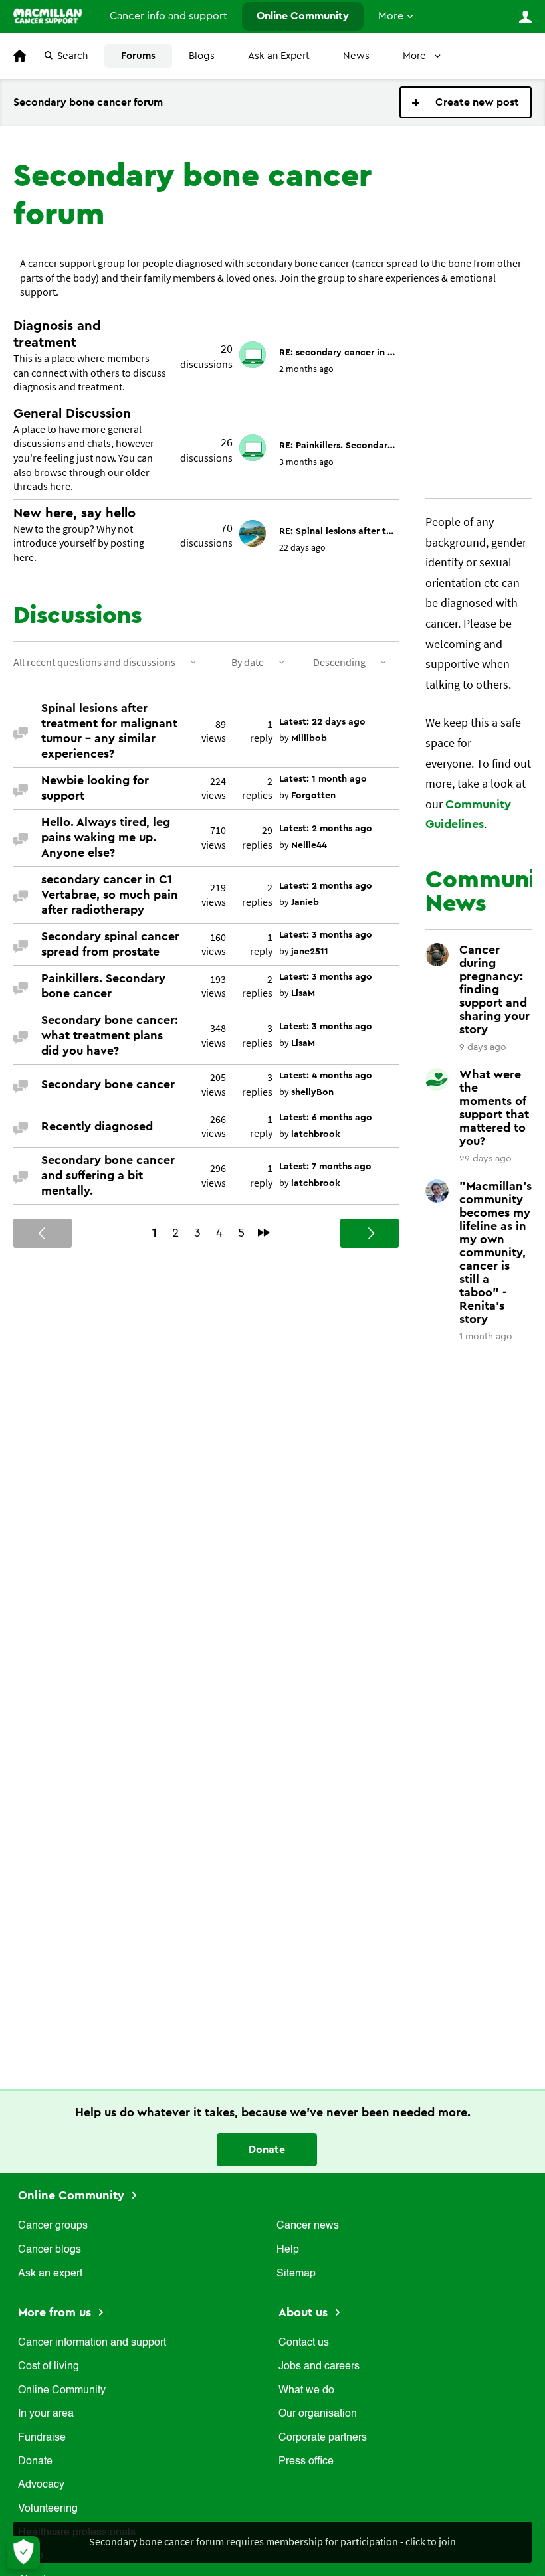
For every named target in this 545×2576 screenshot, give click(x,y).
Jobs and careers (319, 2367)
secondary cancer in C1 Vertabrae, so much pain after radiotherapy (110, 895)
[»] (264, 1233)
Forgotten (313, 796)
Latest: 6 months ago (326, 1118)
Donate (267, 2150)
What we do (306, 2391)
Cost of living (49, 2367)
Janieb (305, 902)
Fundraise (42, 2438)
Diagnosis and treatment (57, 334)
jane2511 (310, 952)
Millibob (309, 738)
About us (305, 2312)
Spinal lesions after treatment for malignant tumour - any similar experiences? (109, 731)
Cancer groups (53, 2226)
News (356, 56)
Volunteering (48, 2509)
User (525, 17)
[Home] (48, 16)
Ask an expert (50, 2274)
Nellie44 (309, 845)
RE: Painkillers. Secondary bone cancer (337, 446)
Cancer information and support (92, 2343)
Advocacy (41, 2485)
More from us (56, 2312)
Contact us (304, 2343)
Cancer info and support (168, 16)
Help (288, 2250)
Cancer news (308, 2226)
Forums (138, 56)
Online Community (303, 16)
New (466, 102)
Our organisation (318, 2414)
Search (72, 56)
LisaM (303, 993)
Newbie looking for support (95, 788)
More (391, 16)
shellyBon (312, 1092)
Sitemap (296, 2274)
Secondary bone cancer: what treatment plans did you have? (110, 1035)
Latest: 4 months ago (326, 1076)
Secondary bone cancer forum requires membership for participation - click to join (272, 2541)
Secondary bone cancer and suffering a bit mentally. (108, 1175)
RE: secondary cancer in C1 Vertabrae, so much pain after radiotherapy (337, 353)
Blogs (202, 56)
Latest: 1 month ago (323, 779)
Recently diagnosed (97, 1126)
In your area (46, 2414)
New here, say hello (74, 513)
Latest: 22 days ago (322, 722)
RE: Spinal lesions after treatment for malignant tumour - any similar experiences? (337, 531)
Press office (306, 2462)
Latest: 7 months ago (325, 1167)
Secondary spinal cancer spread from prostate (110, 944)
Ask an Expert (279, 56)
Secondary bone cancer (108, 1084)
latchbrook (316, 1134)
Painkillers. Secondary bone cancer (103, 986)
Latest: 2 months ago (326, 829)
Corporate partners (323, 2438)
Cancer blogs (50, 2250)
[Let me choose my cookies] (23, 2553)
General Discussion (72, 414)
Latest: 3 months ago (326, 935)
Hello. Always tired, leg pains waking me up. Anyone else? (106, 837)
